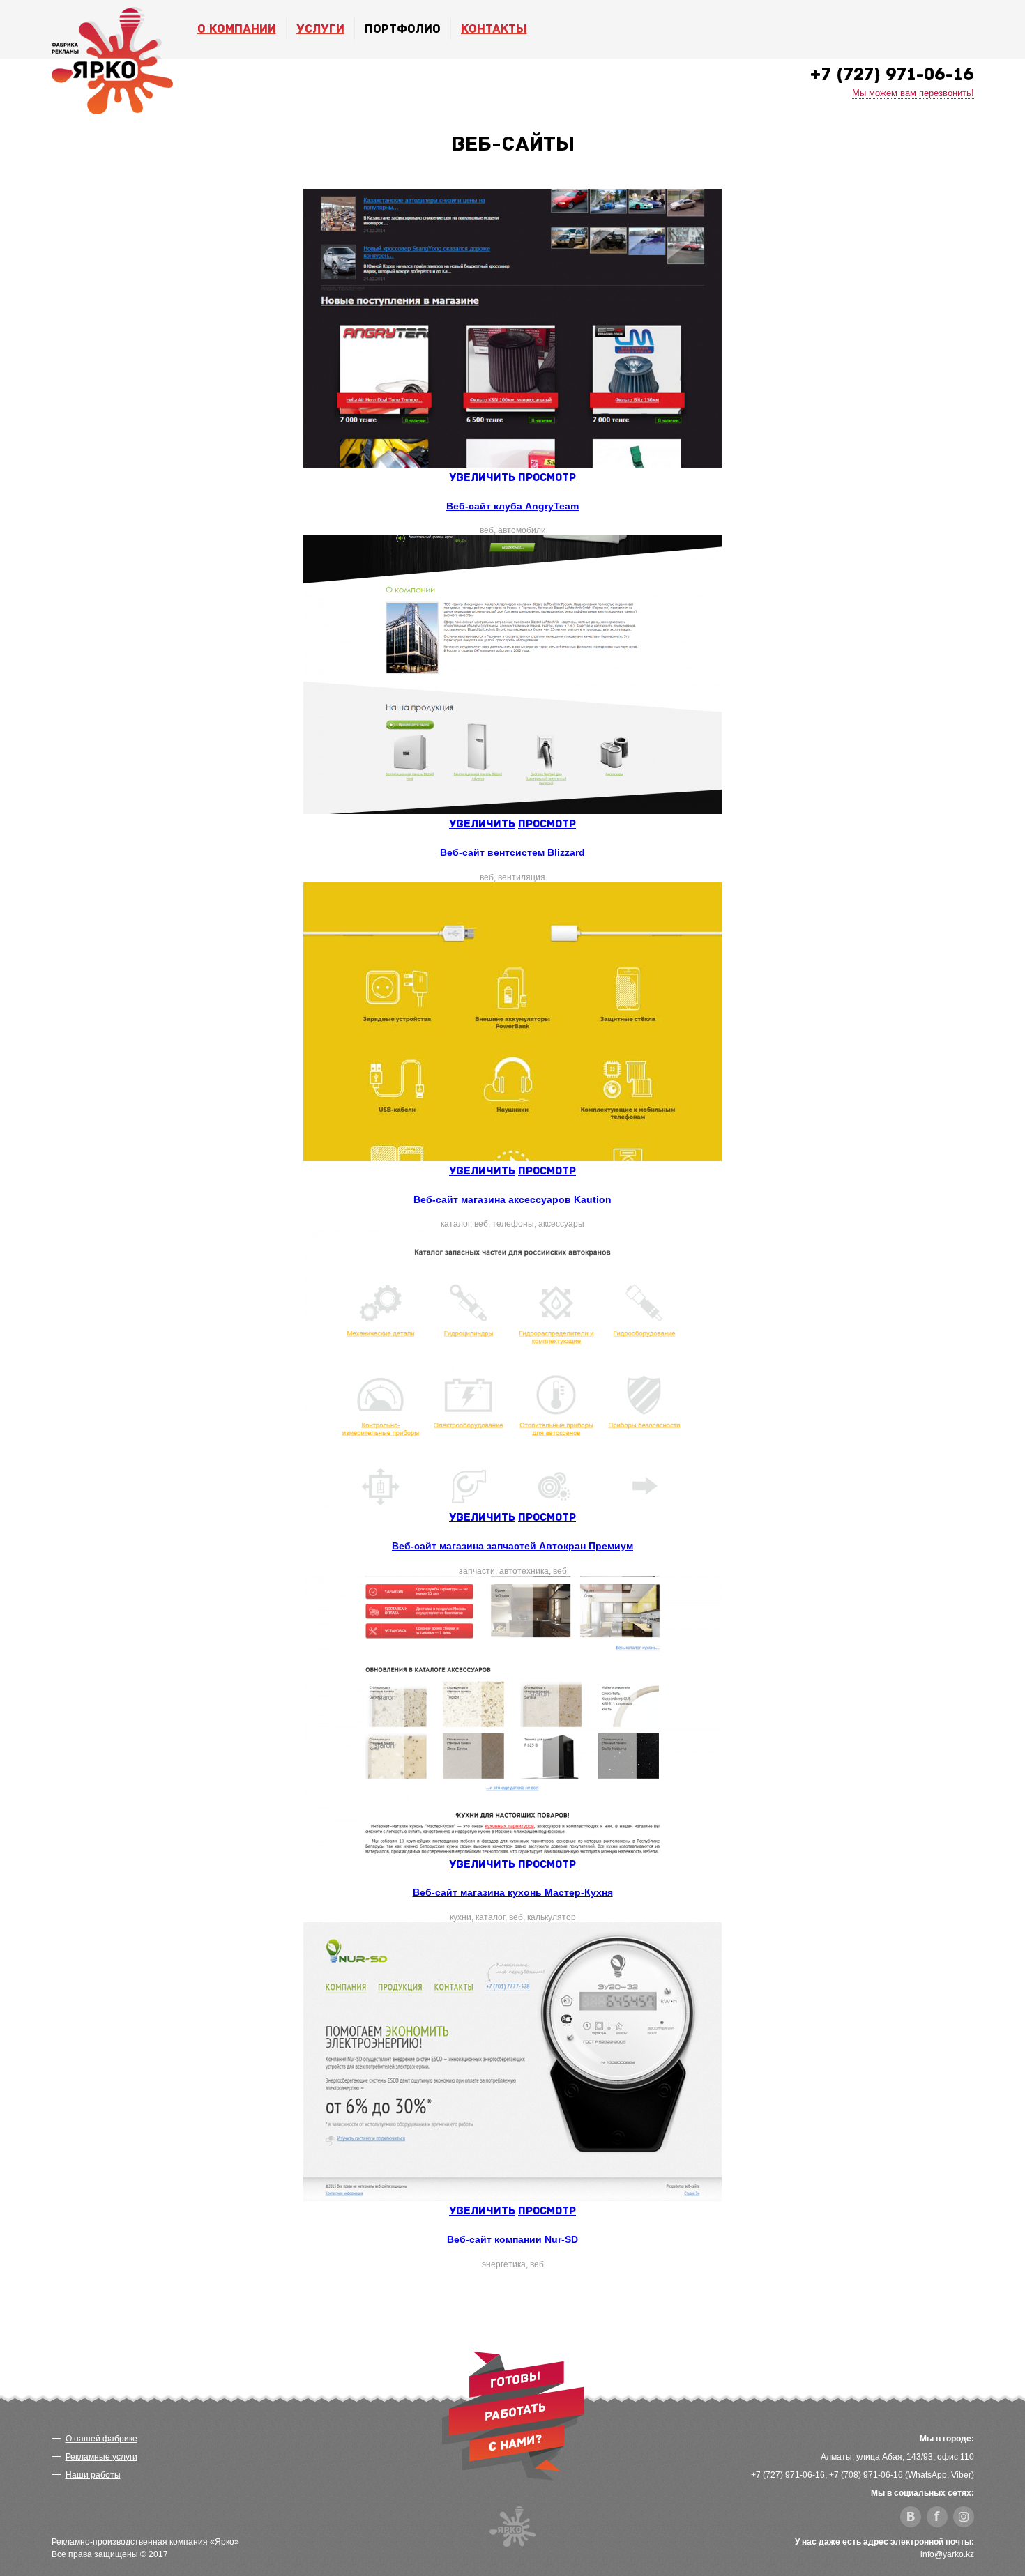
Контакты (494, 29)
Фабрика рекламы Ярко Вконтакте (911, 2517)
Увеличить (482, 477)
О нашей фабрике (101, 2439)
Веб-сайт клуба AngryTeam (512, 506)
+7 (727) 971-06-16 (892, 74)
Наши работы (93, 2475)
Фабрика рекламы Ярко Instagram (964, 2517)
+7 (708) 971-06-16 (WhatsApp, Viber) (902, 2475)
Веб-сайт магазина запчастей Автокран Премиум (512, 1546)
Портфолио (403, 29)
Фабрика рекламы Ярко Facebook (937, 2517)
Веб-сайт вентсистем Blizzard (512, 852)
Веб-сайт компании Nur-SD (512, 2239)
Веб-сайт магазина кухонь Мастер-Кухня (513, 1892)
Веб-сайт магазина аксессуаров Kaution (512, 1199)
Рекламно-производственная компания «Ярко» (145, 2542)
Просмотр (547, 477)
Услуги (320, 29)
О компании (237, 29)
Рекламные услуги (101, 2457)
